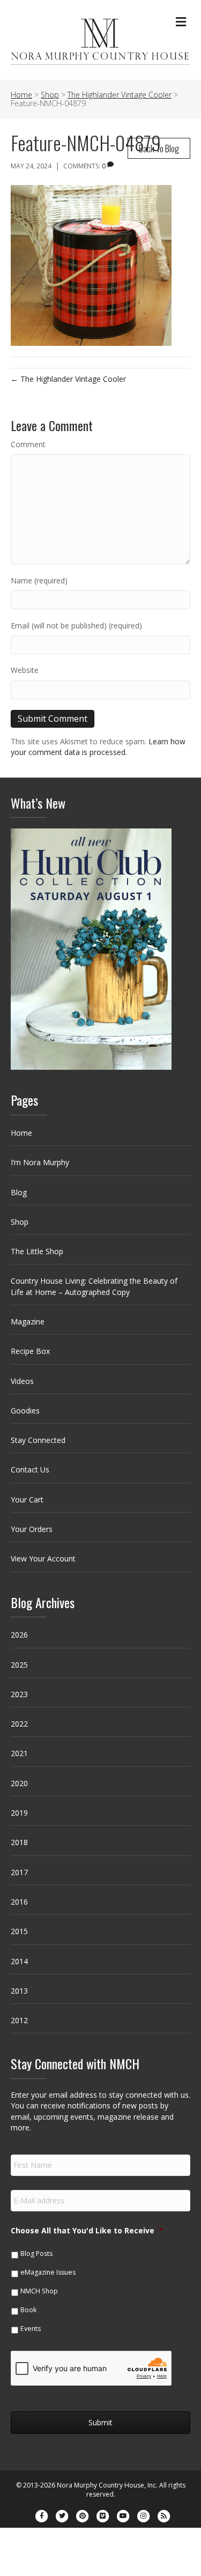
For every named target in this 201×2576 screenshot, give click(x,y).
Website (25, 670)
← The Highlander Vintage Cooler (68, 379)
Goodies (25, 1411)
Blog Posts (36, 2253)
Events (31, 2329)
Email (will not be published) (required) (76, 626)
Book (28, 2310)
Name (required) (39, 580)
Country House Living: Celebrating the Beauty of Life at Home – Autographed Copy (94, 1286)
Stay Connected (38, 1440)
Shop (20, 1222)
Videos (22, 1381)
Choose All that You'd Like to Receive (87, 2231)
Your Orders (32, 1529)
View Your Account (43, 1559)
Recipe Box (30, 1351)
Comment (28, 444)
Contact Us (30, 1470)
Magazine (28, 1322)
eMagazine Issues (48, 2272)
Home (21, 1133)
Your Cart (27, 1500)
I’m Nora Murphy (40, 1162)
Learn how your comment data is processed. (98, 747)
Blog (19, 1192)
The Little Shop (37, 1251)
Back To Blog (159, 148)
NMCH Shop (39, 2291)
